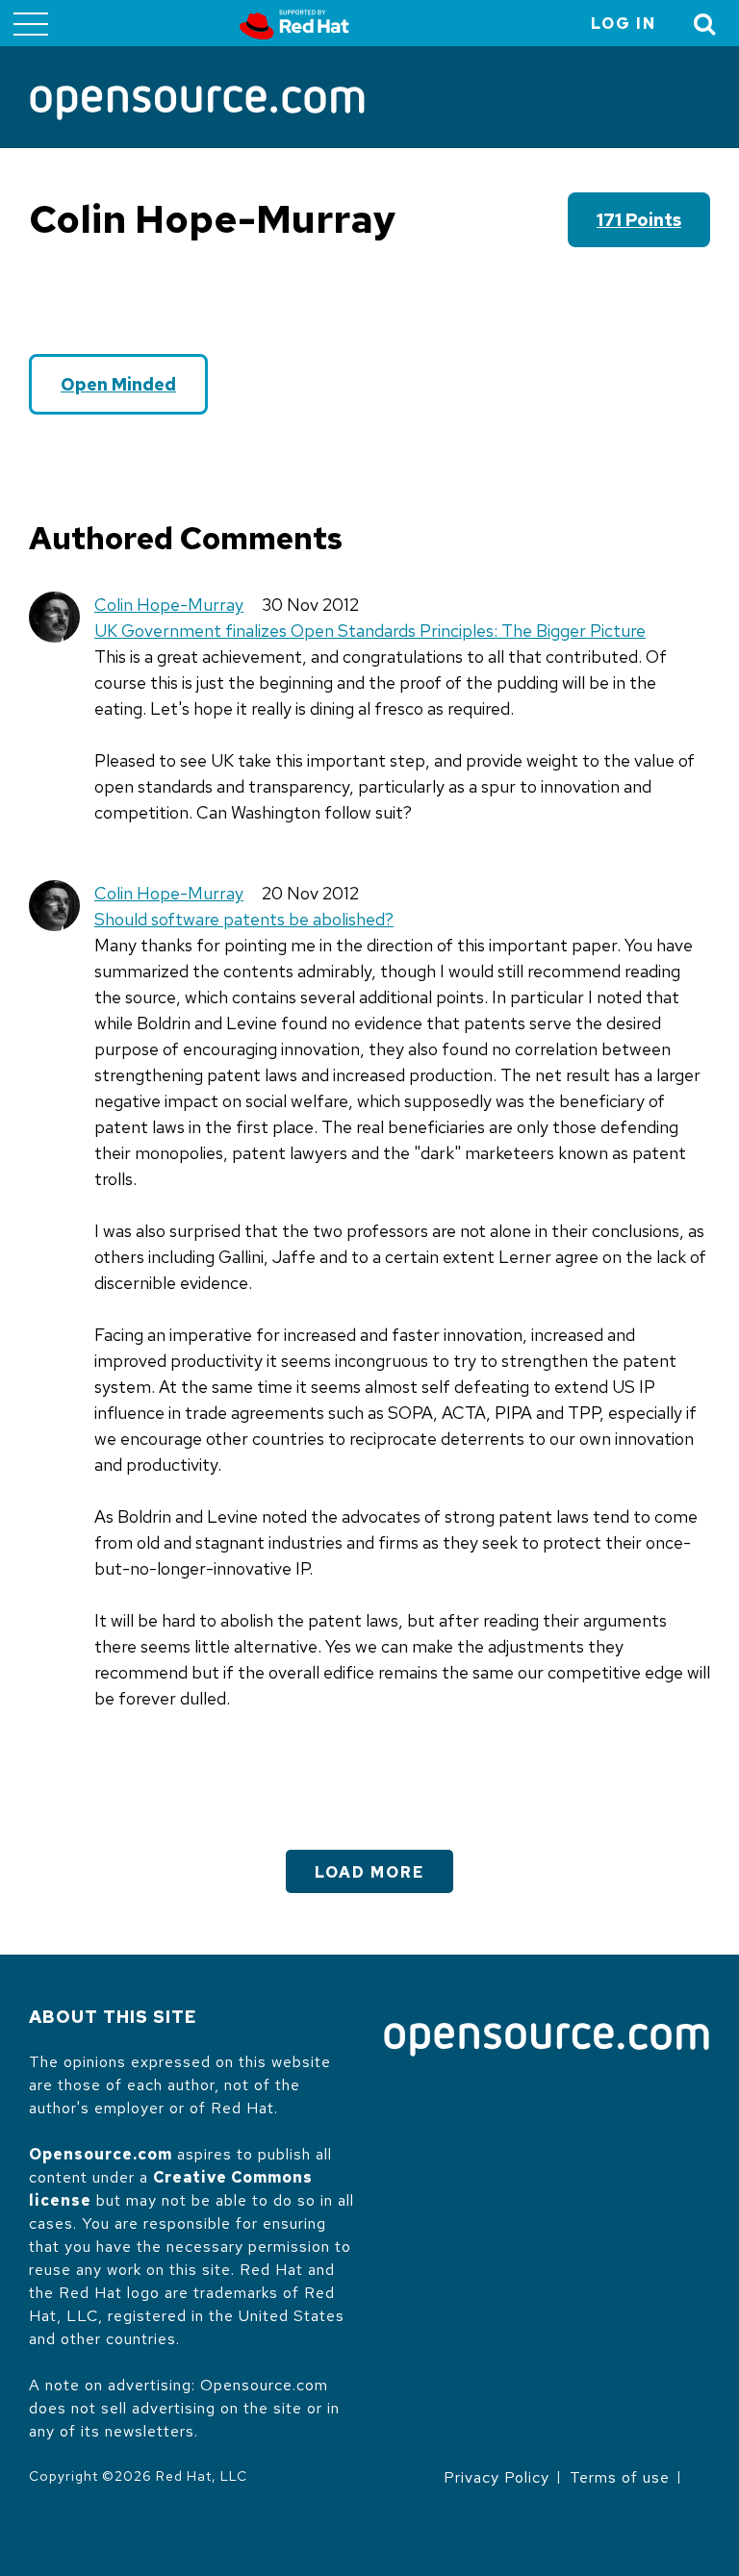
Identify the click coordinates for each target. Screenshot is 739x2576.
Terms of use (620, 2477)
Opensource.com (101, 2154)
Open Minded (118, 384)
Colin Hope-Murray (169, 605)
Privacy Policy (497, 2477)
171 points (639, 220)
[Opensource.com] (197, 104)
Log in (624, 24)
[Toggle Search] (705, 24)
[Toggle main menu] (31, 23)
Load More (369, 1872)
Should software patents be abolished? (244, 919)
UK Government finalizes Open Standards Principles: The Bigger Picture (370, 631)
